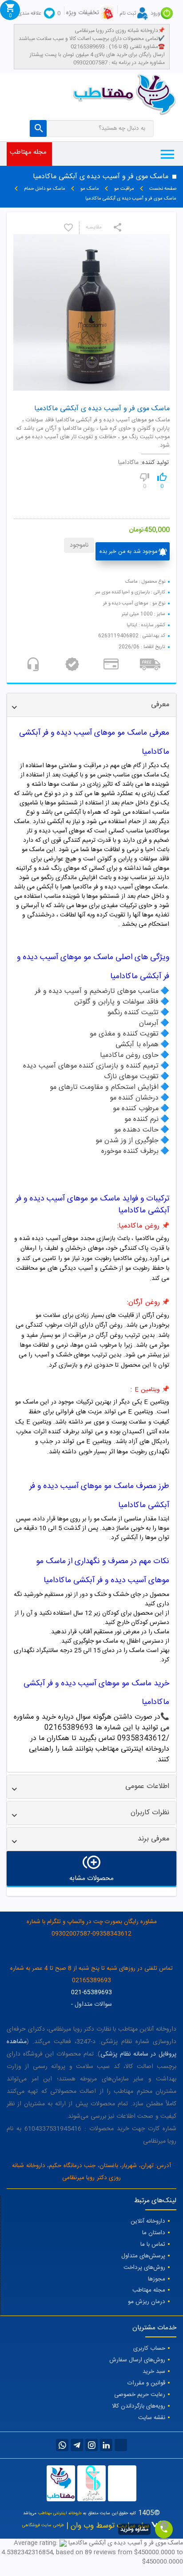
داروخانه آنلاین (148, 2221)
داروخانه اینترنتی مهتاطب (60, 2513)
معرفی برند (153, 1839)
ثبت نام (128, 13)
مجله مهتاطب (28, 152)
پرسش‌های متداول (143, 2256)
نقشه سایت (152, 2418)
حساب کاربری (149, 2348)
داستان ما (154, 2233)
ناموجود (79, 545)
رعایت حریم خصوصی (140, 2395)
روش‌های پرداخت (144, 2268)
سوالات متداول (93, 2004)
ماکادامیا (128, 463)
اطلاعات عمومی (147, 1786)
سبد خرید (154, 2372)
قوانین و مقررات (146, 2383)
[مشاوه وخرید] (164, 2529)
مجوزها (157, 2279)
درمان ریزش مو (147, 2302)
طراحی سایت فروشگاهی (43, 2525)
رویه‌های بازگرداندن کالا (139, 2406)
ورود (155, 13)
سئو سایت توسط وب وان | (107, 2526)
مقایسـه (94, 228)
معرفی (160, 705)
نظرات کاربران (150, 1813)
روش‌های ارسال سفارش (137, 2360)
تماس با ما (153, 2244)
